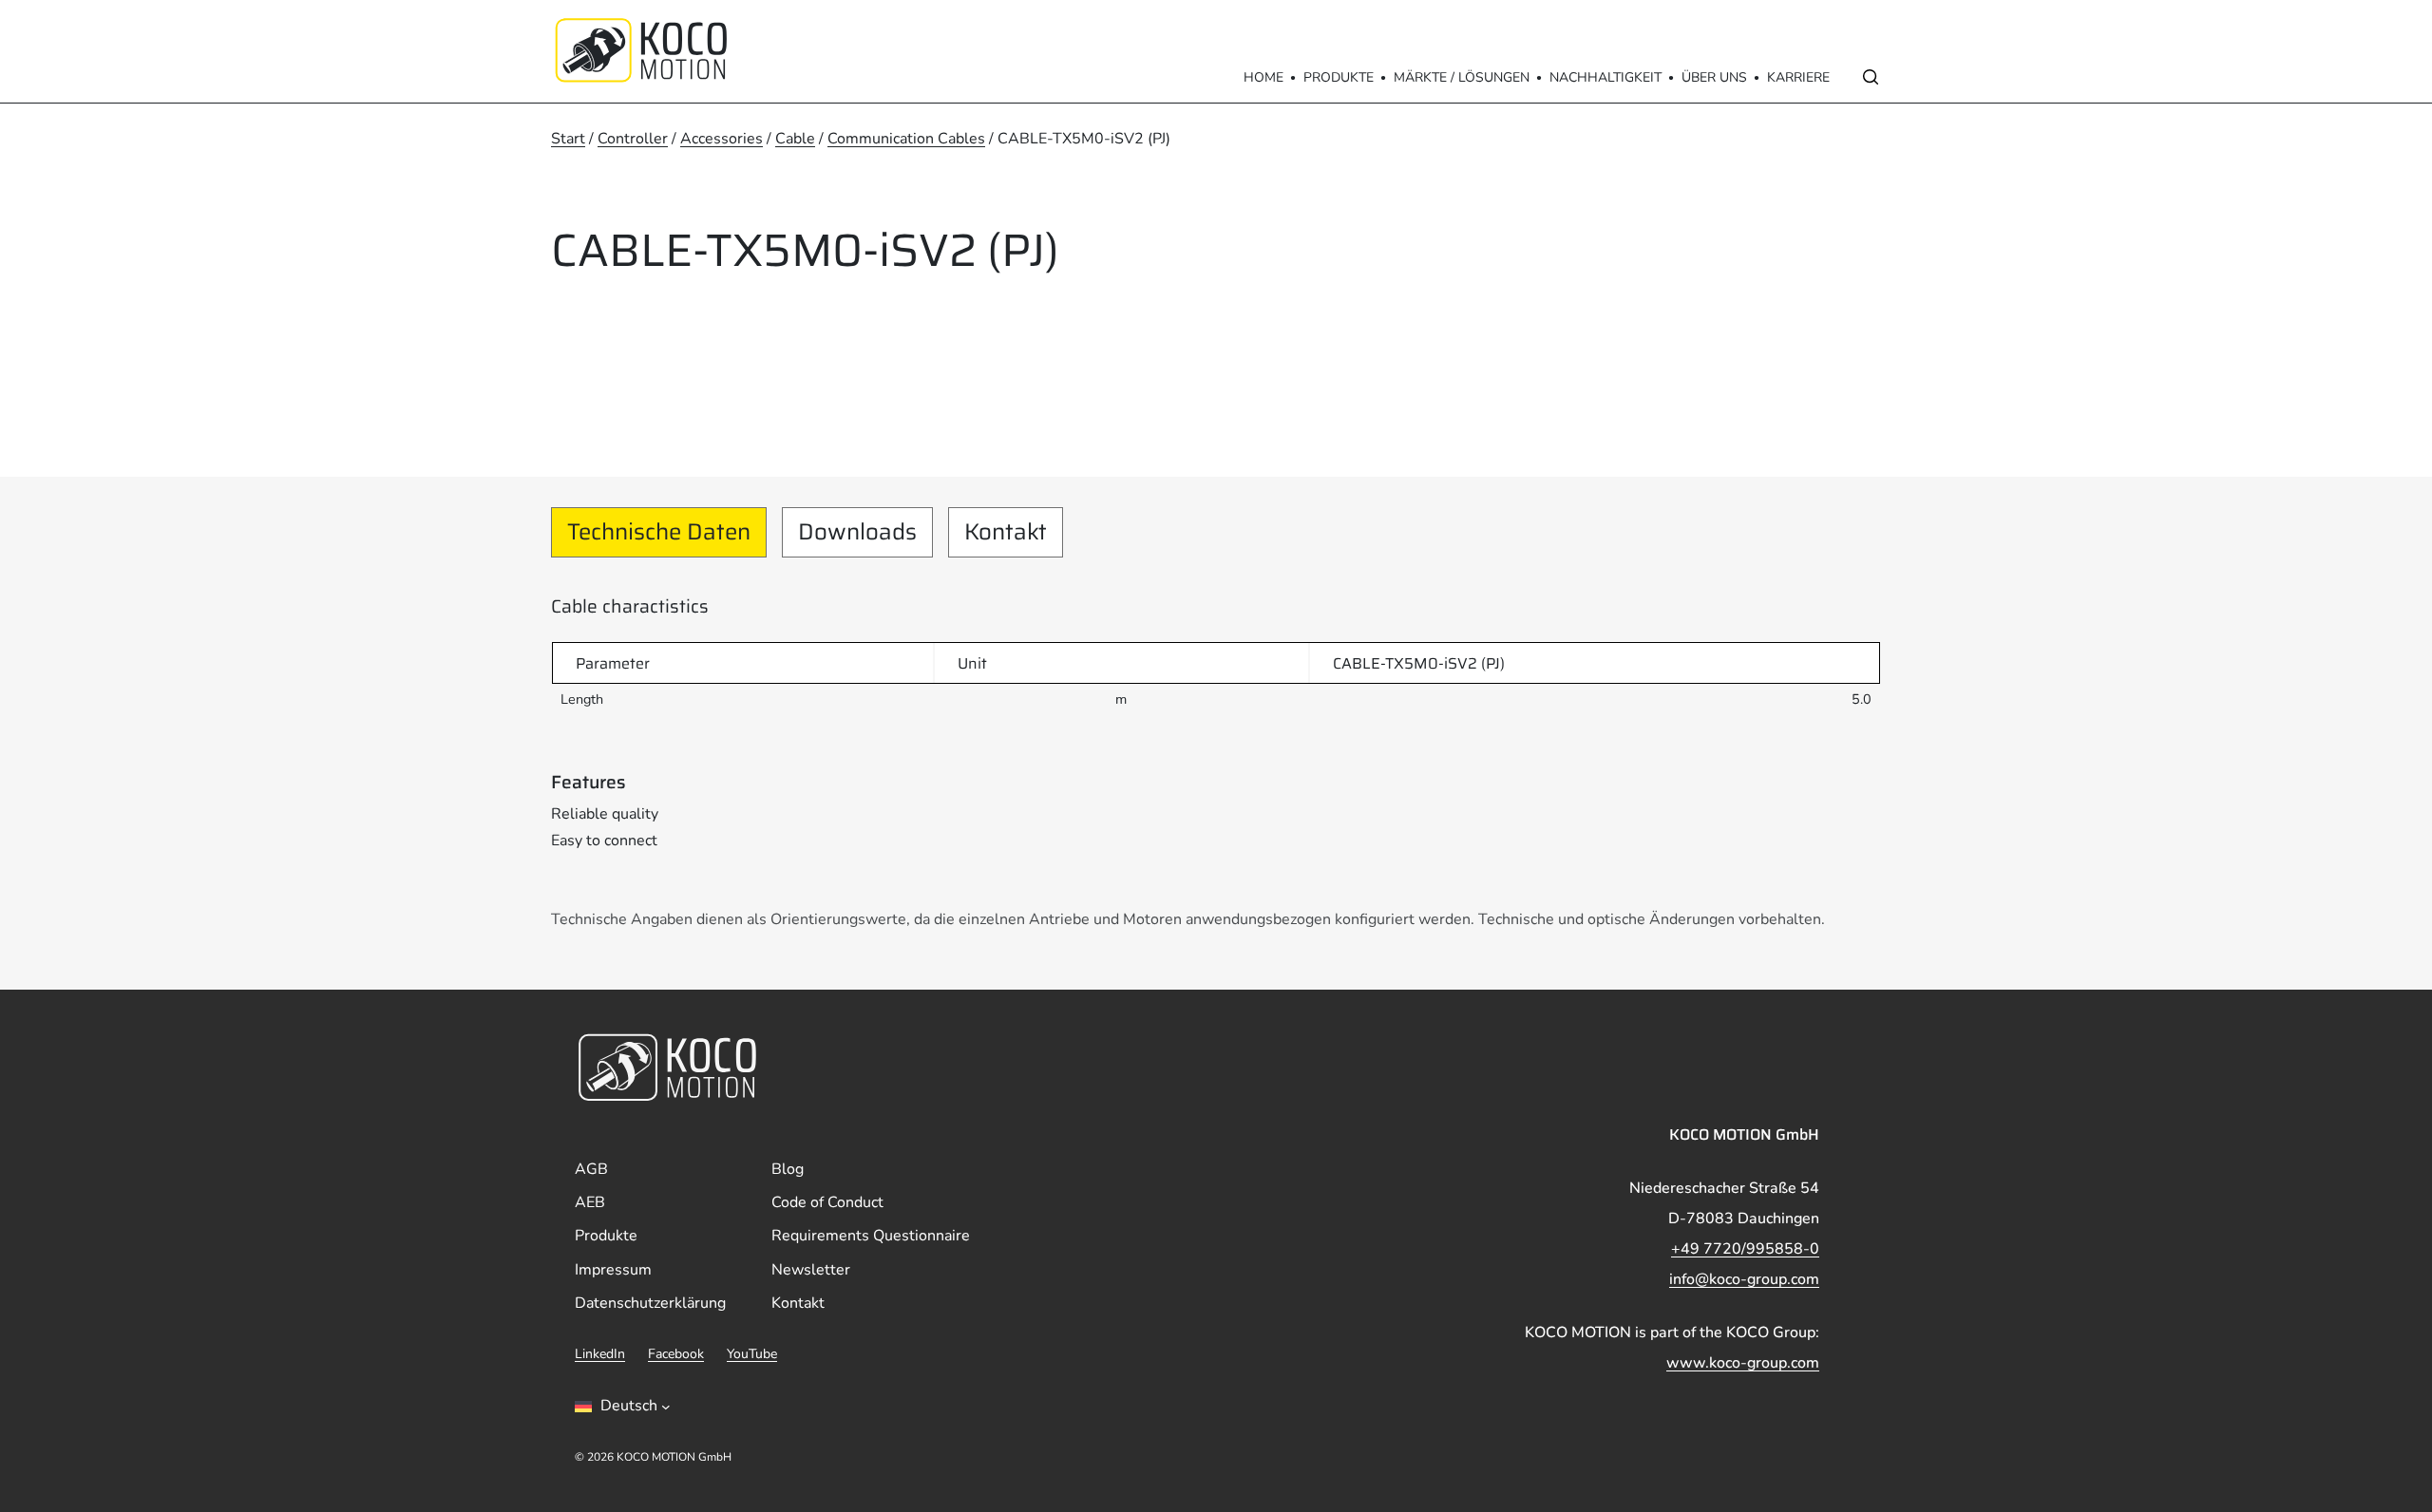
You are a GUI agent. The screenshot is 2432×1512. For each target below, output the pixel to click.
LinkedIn (600, 1354)
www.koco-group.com (1743, 1363)
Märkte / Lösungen (1462, 77)
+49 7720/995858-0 (1745, 1249)
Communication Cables (906, 139)
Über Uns (1714, 77)
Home (1263, 77)
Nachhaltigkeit (1605, 77)
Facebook (676, 1354)
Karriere (1798, 77)
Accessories (722, 139)
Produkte (1339, 77)
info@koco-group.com (1744, 1279)
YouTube (752, 1354)
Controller (633, 139)
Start (568, 139)
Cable (795, 139)
